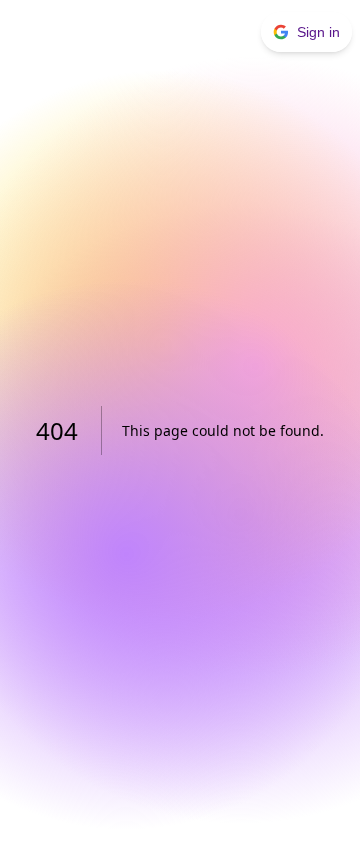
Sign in (318, 32)
